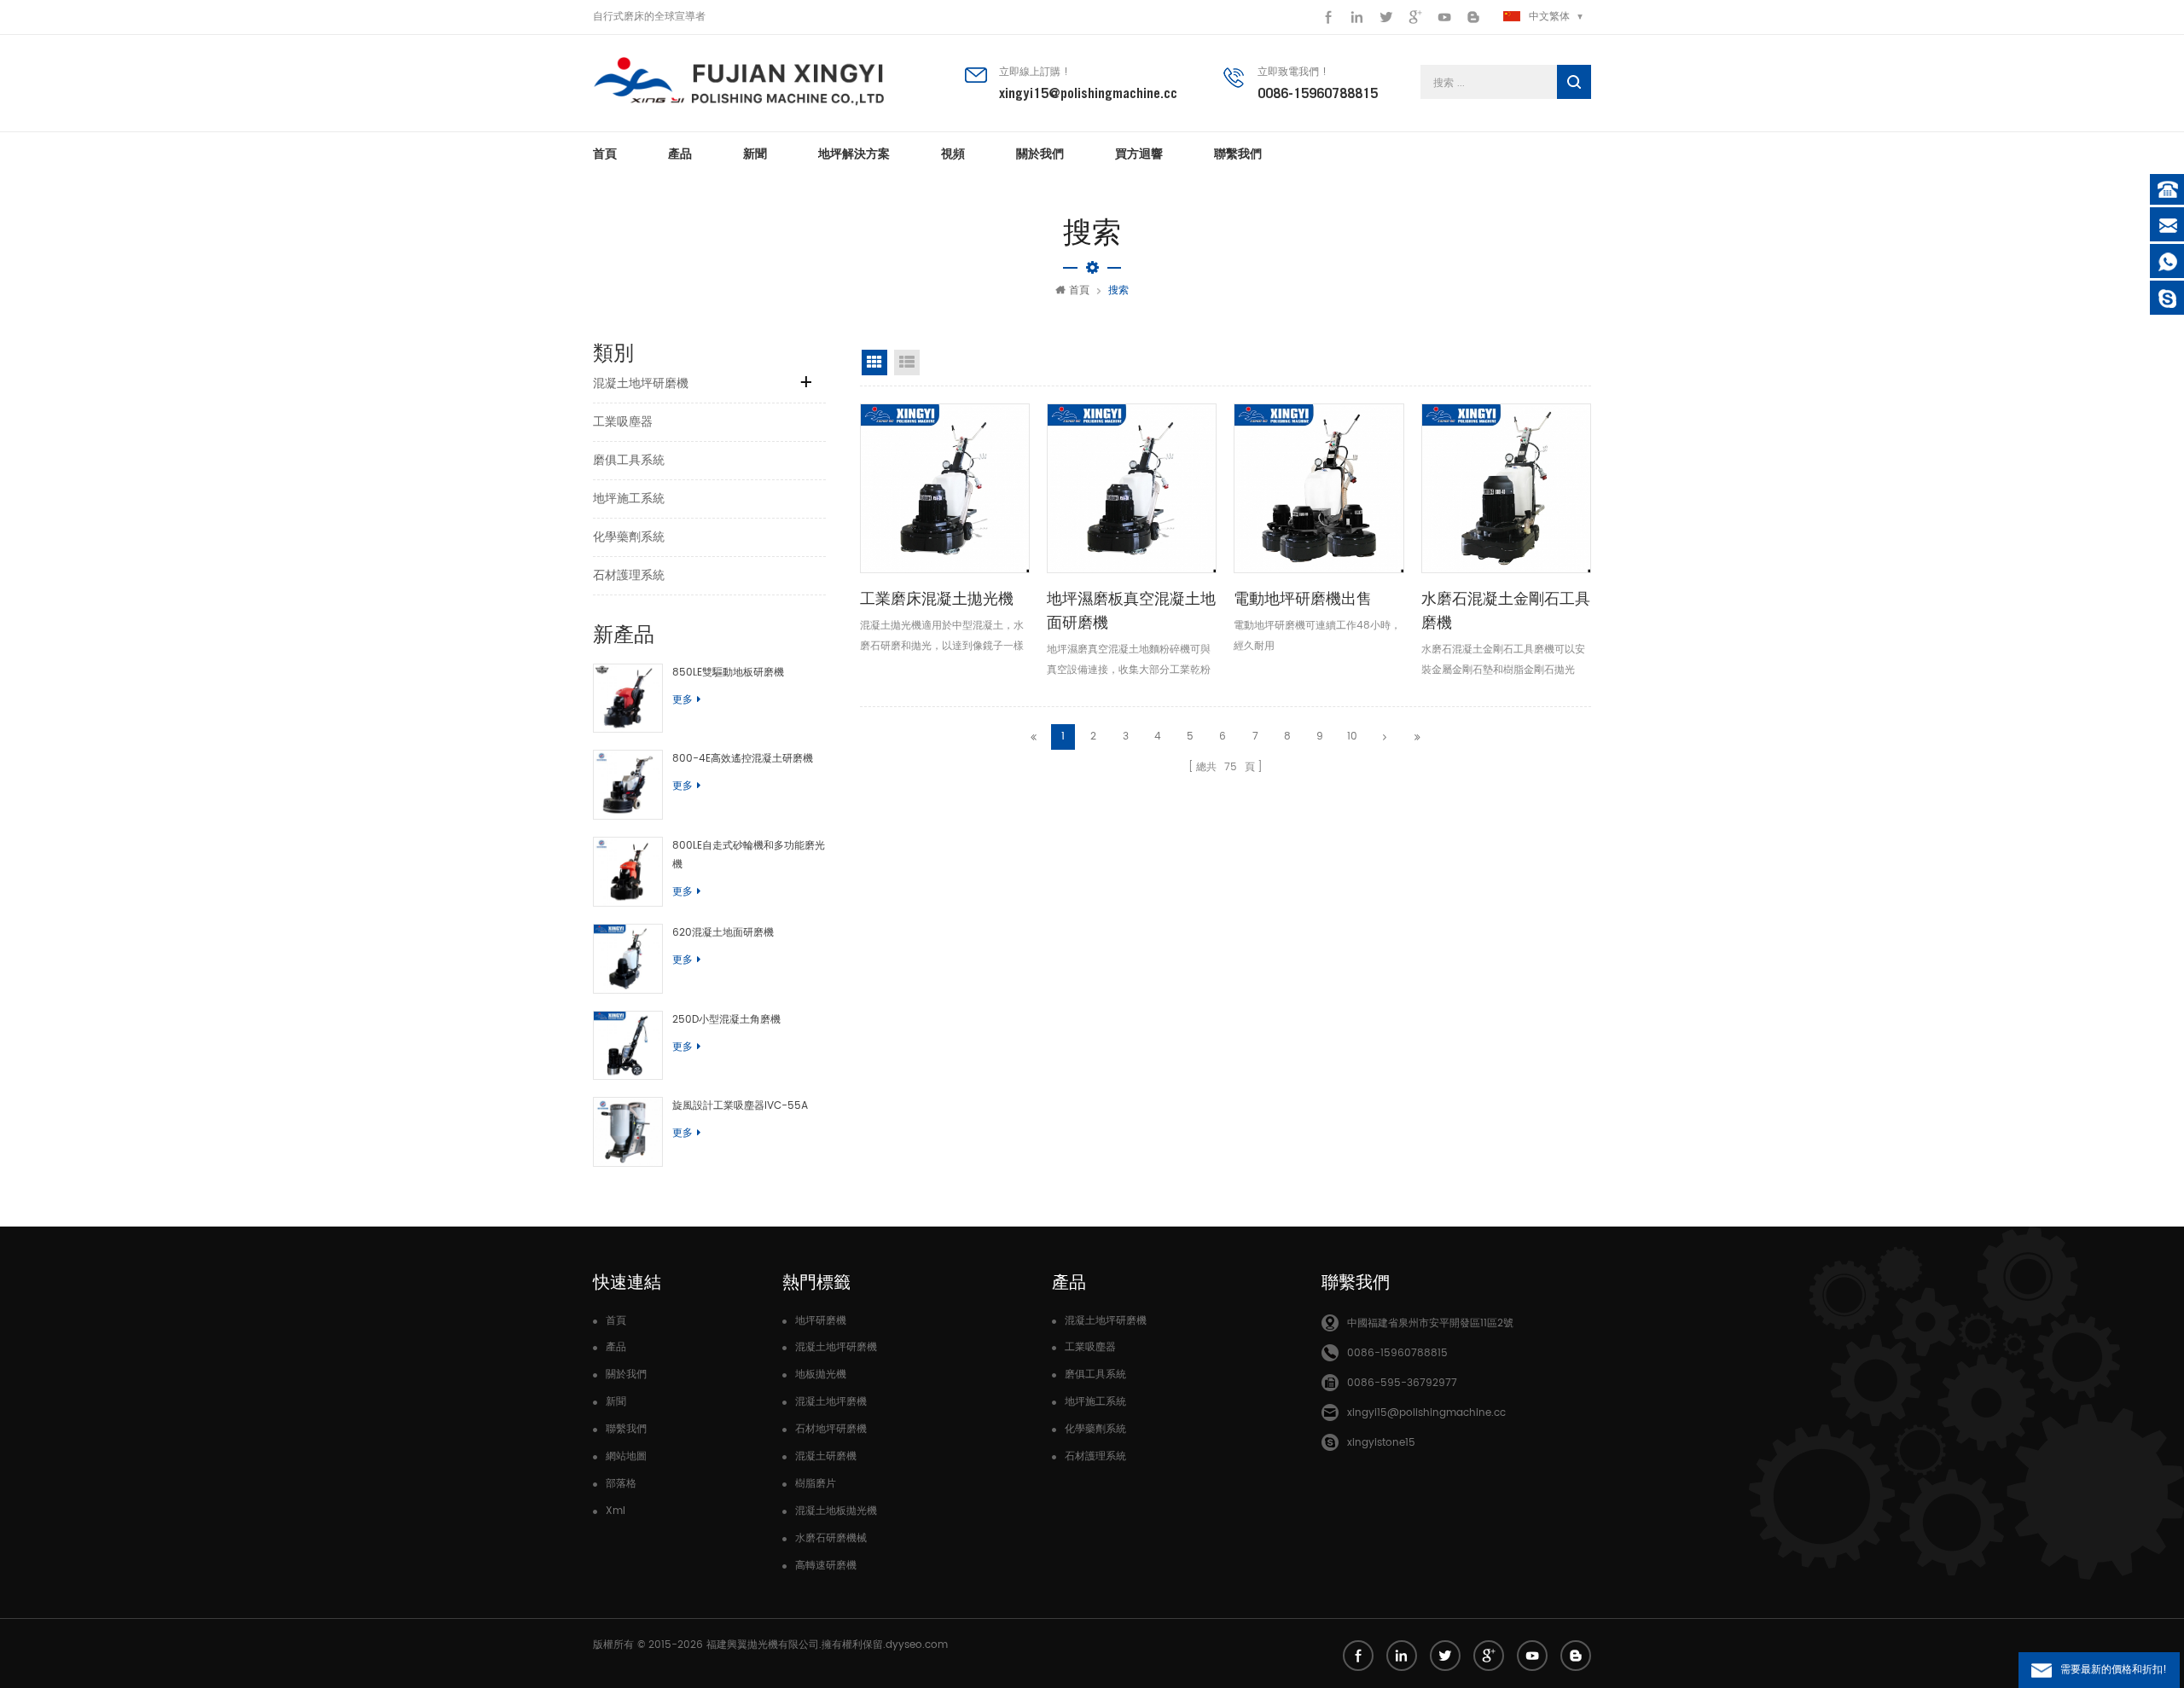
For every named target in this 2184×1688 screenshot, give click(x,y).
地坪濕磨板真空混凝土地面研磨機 (1131, 610)
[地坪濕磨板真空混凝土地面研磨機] (1132, 488)
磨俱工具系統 (629, 460)
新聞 (755, 154)
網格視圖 (874, 363)
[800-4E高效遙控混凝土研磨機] (628, 785)
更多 (682, 700)
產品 (680, 154)
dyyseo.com (917, 1645)
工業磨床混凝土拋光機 (937, 598)
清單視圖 (907, 363)
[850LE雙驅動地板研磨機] (628, 699)
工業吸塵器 (623, 422)
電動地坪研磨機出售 (1303, 598)
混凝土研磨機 (826, 1456)
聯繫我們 (1238, 154)
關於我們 (1040, 154)
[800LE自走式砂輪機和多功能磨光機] (628, 872)
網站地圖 (626, 1456)
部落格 (621, 1484)
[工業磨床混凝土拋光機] (945, 488)
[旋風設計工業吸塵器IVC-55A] (628, 1132)
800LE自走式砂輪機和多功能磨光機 (749, 855)
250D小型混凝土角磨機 (726, 1020)
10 (1352, 737)
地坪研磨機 (821, 1321)
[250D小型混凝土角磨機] (628, 1046)
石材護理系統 (629, 575)
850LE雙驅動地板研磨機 (728, 673)
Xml (616, 1511)
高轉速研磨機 (826, 1566)
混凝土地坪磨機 (831, 1402)
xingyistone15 (1381, 1443)
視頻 (953, 154)
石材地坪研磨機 (831, 1429)
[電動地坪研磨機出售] (1319, 488)
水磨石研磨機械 (831, 1538)
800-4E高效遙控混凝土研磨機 (743, 759)
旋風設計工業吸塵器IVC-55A (740, 1106)
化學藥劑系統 (629, 537)
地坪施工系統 (629, 499)
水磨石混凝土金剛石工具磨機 (1506, 610)
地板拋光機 (821, 1375)
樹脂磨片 (816, 1484)
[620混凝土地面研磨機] (628, 959)
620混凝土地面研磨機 (723, 933)
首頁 (605, 154)
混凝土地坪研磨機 (641, 383)
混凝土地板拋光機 (836, 1511)
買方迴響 (1139, 154)
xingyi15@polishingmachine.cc (1088, 93)
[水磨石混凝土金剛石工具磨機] (1506, 488)
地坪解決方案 (854, 154)
